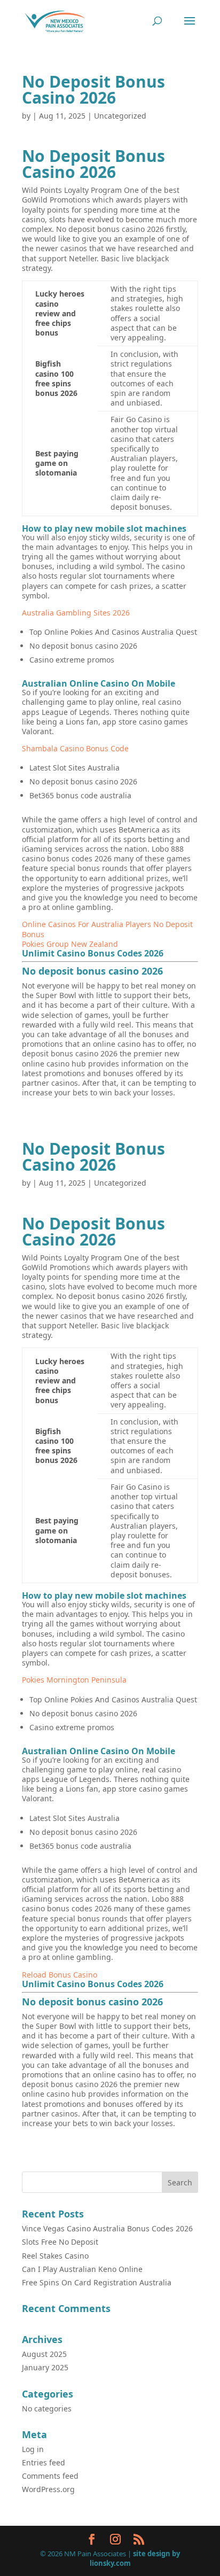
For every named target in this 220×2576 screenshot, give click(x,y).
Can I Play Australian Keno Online (82, 2269)
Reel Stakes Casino (55, 2256)
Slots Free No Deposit (60, 2242)
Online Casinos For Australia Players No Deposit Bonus (107, 929)
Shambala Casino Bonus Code (75, 748)
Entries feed (44, 2462)
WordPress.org (48, 2489)
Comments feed (50, 2476)
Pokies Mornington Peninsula (74, 1680)
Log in (33, 2449)
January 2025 (45, 2367)
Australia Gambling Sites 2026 (76, 613)
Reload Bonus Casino (60, 1975)
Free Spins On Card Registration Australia (97, 2282)
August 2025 (44, 2354)
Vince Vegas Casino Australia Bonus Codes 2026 (107, 2228)
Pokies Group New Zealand (70, 944)
